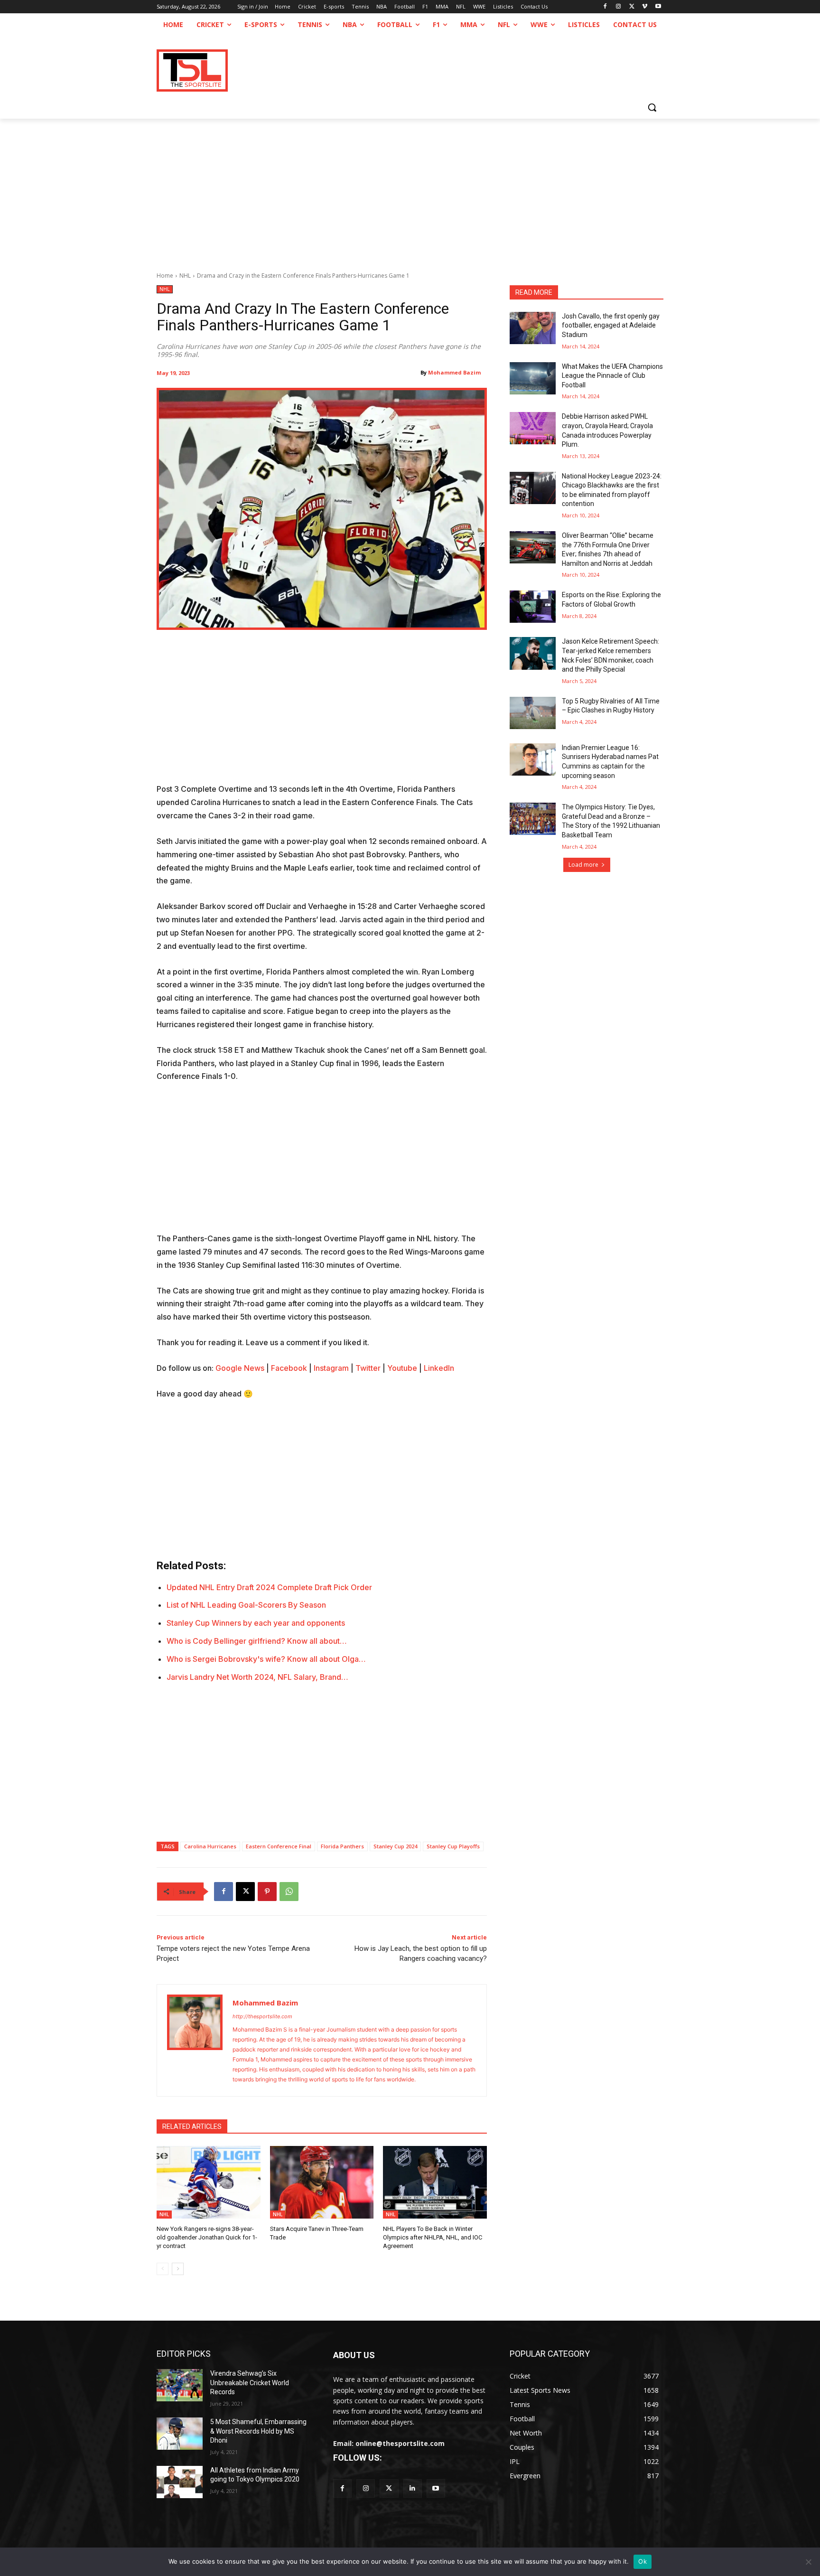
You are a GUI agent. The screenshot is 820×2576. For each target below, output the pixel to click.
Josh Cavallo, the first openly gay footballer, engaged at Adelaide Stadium (611, 325)
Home (165, 276)
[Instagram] (619, 7)
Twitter (368, 1368)
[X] (632, 7)
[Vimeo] (645, 7)
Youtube (402, 1368)
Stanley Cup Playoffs (453, 1846)
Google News (240, 1368)
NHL (185, 276)
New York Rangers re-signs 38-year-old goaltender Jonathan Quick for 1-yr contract (207, 2237)
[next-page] (178, 2269)
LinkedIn (439, 1368)
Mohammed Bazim (454, 372)
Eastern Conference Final (279, 1846)
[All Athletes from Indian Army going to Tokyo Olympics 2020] (180, 2482)
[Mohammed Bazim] (195, 2040)
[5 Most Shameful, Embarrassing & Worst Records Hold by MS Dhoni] (180, 2434)
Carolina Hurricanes (210, 1846)
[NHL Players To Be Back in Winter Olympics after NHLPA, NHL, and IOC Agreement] (435, 2182)
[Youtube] (658, 7)
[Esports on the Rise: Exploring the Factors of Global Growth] (533, 607)
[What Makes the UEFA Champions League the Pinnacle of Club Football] (533, 378)
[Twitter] (389, 2488)
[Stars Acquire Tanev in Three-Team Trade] (322, 2182)
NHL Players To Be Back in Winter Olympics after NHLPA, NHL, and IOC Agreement (433, 2237)
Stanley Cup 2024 (395, 1846)
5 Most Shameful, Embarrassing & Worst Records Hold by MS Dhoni (258, 2431)
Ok (643, 2561)
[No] (808, 2562)
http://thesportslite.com (262, 2016)
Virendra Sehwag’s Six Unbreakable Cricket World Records (250, 2383)
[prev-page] (163, 2269)
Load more (583, 865)
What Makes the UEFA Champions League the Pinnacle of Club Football (612, 376)
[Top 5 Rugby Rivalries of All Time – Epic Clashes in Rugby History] (533, 713)
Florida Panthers (342, 1846)
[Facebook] (605, 7)
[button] (652, 107)
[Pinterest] (267, 1892)
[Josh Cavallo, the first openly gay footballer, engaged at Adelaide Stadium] (533, 328)
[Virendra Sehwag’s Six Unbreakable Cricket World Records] (180, 2385)
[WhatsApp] (289, 1892)
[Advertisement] (410, 190)
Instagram (331, 1368)
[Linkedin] (413, 2488)
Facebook (289, 1368)
